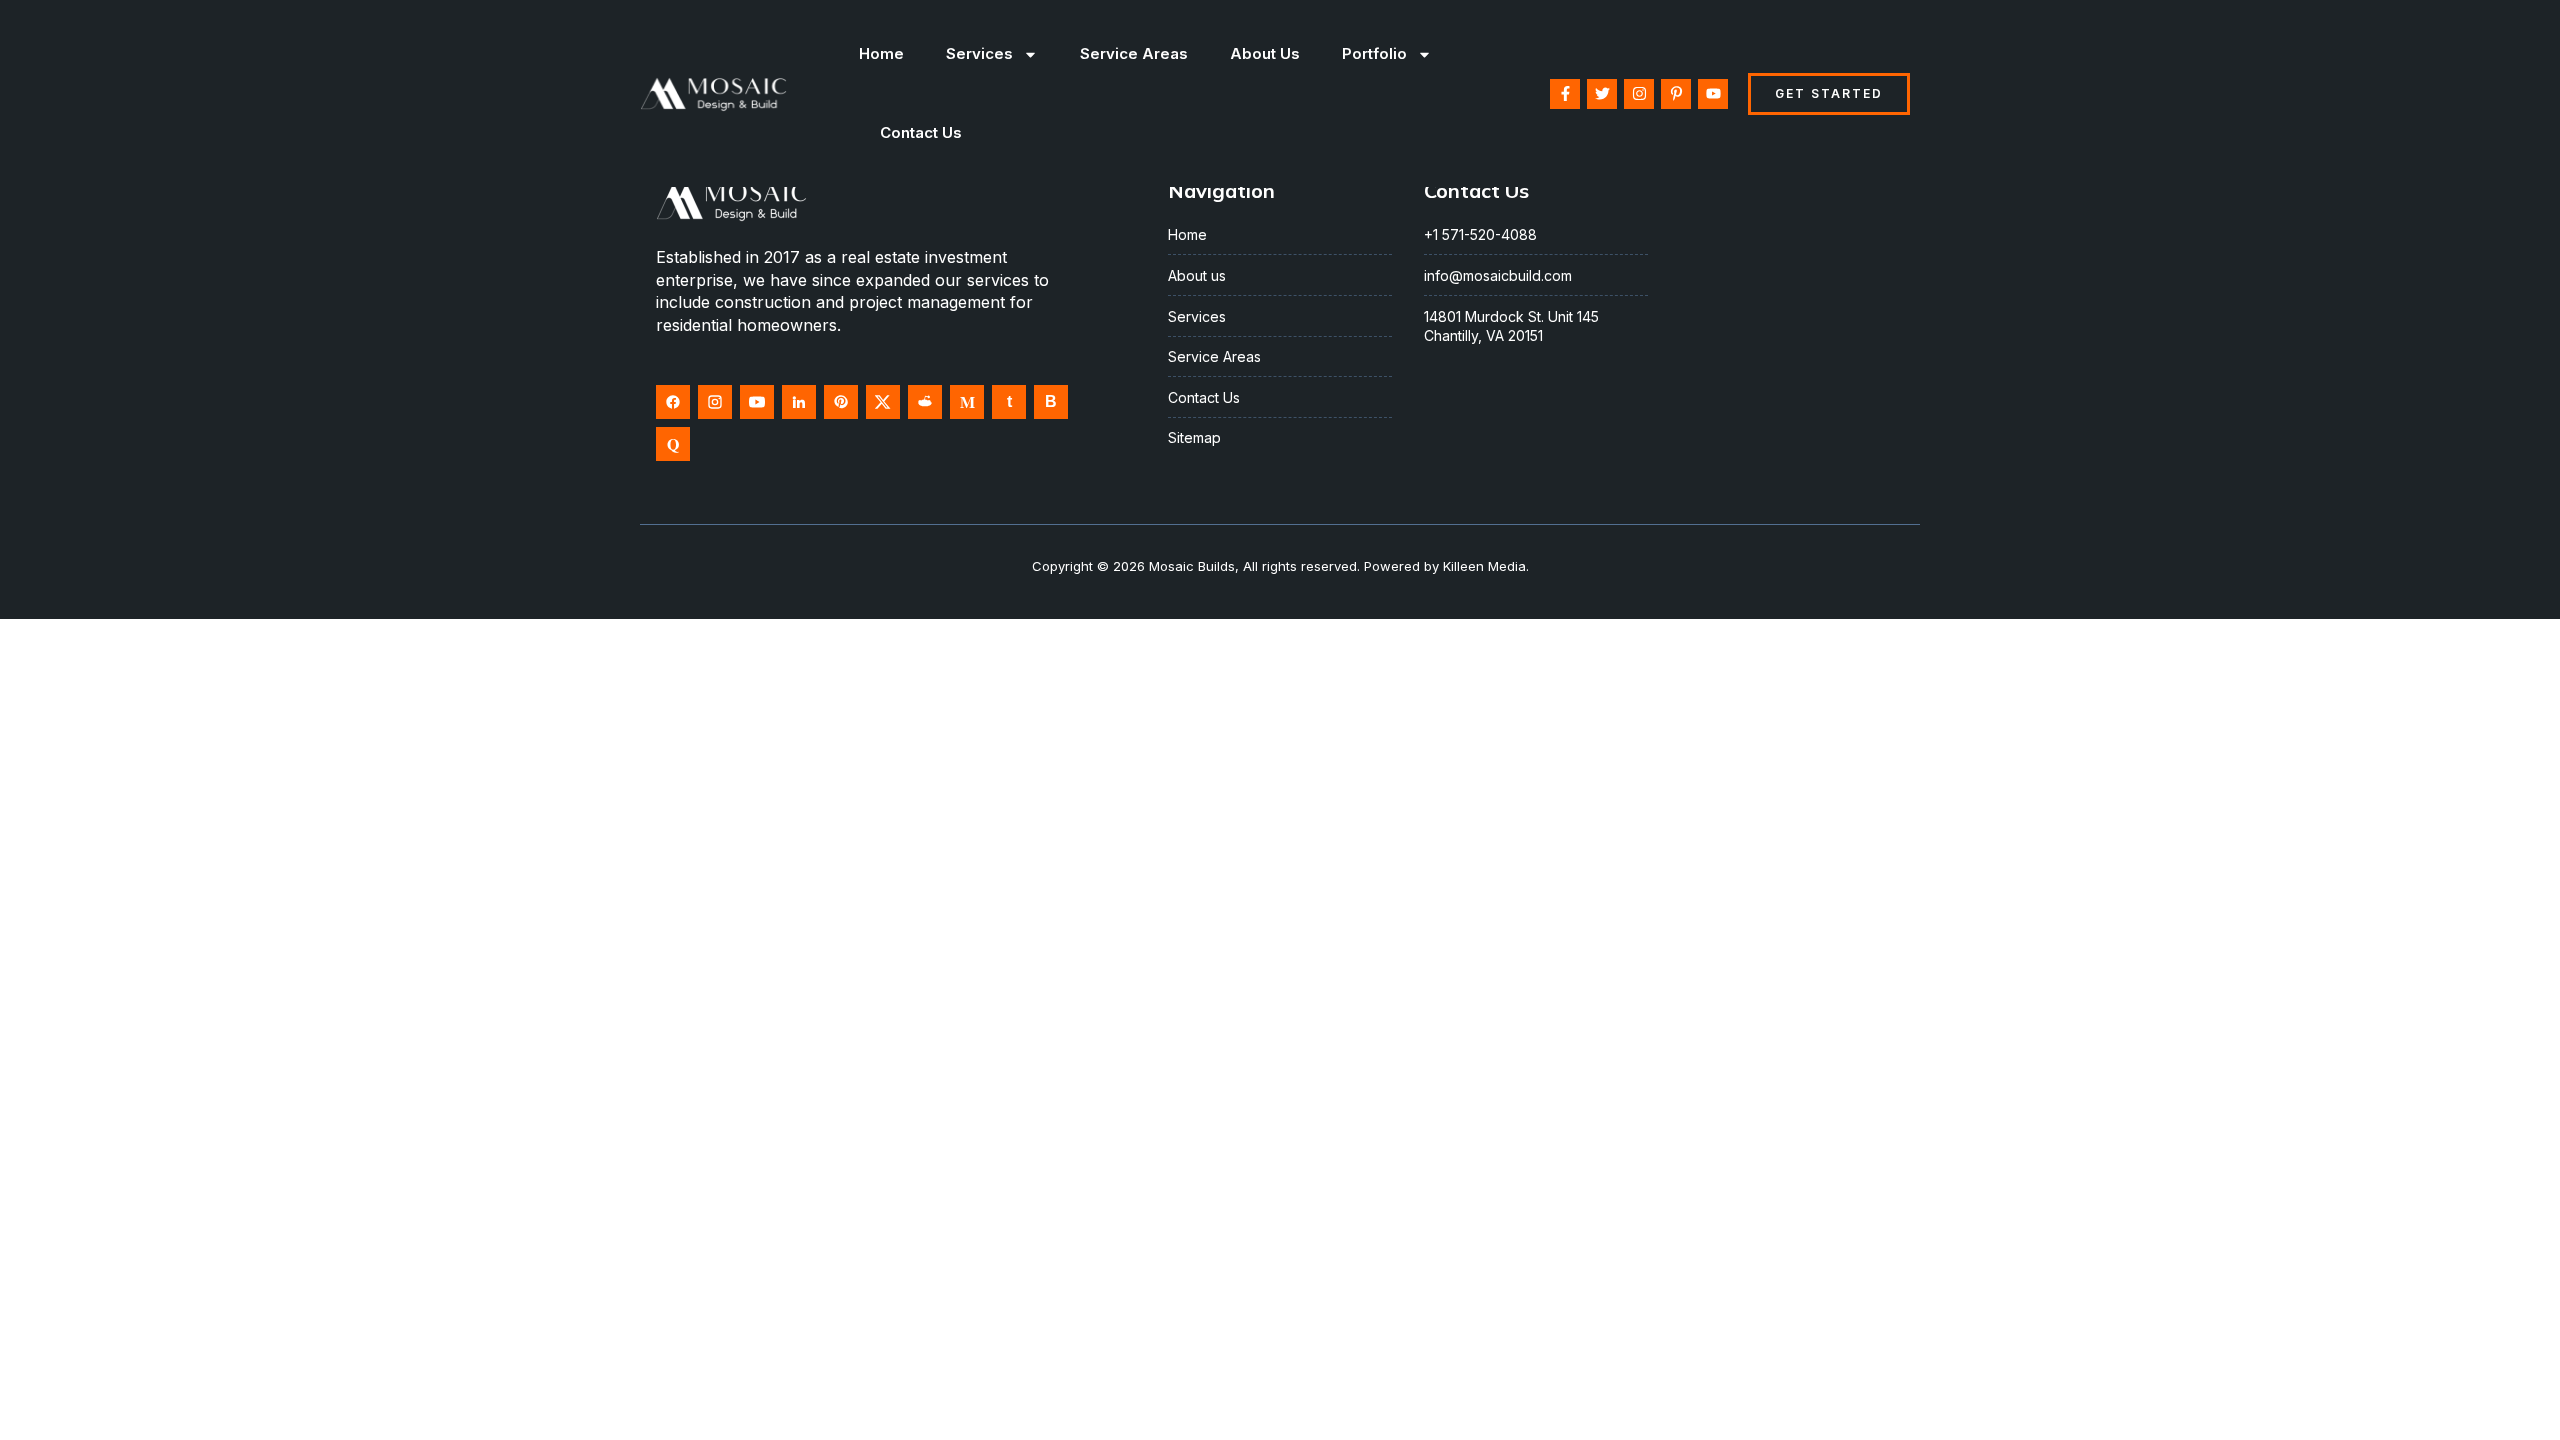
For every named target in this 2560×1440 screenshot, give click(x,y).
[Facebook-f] (1565, 94)
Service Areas (1134, 53)
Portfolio (1374, 53)
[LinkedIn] (799, 402)
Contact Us (921, 132)
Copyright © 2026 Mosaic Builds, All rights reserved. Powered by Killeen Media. (1280, 566)
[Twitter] (1602, 94)
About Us (1265, 53)
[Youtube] (1713, 94)
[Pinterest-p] (1676, 94)
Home (881, 53)
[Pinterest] (841, 402)
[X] (883, 402)
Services (979, 53)
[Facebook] (673, 402)
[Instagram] (1639, 94)
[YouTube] (757, 402)
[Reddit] (925, 402)
